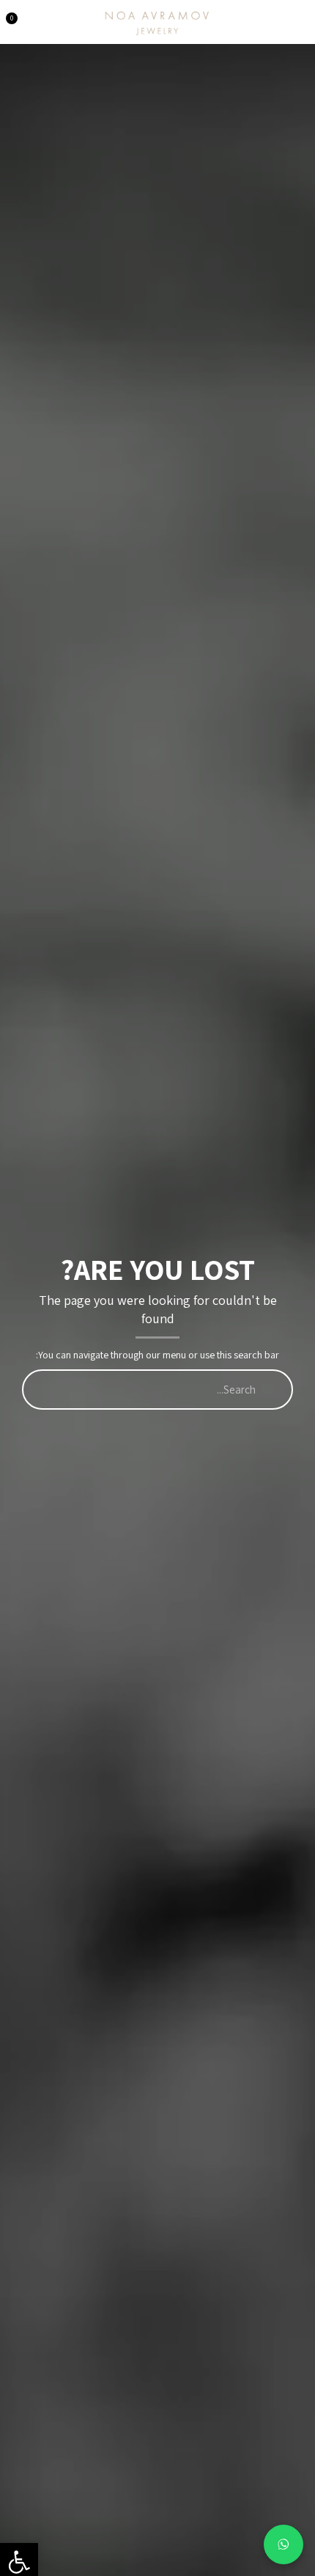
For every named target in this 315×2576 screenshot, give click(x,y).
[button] (299, 17)
